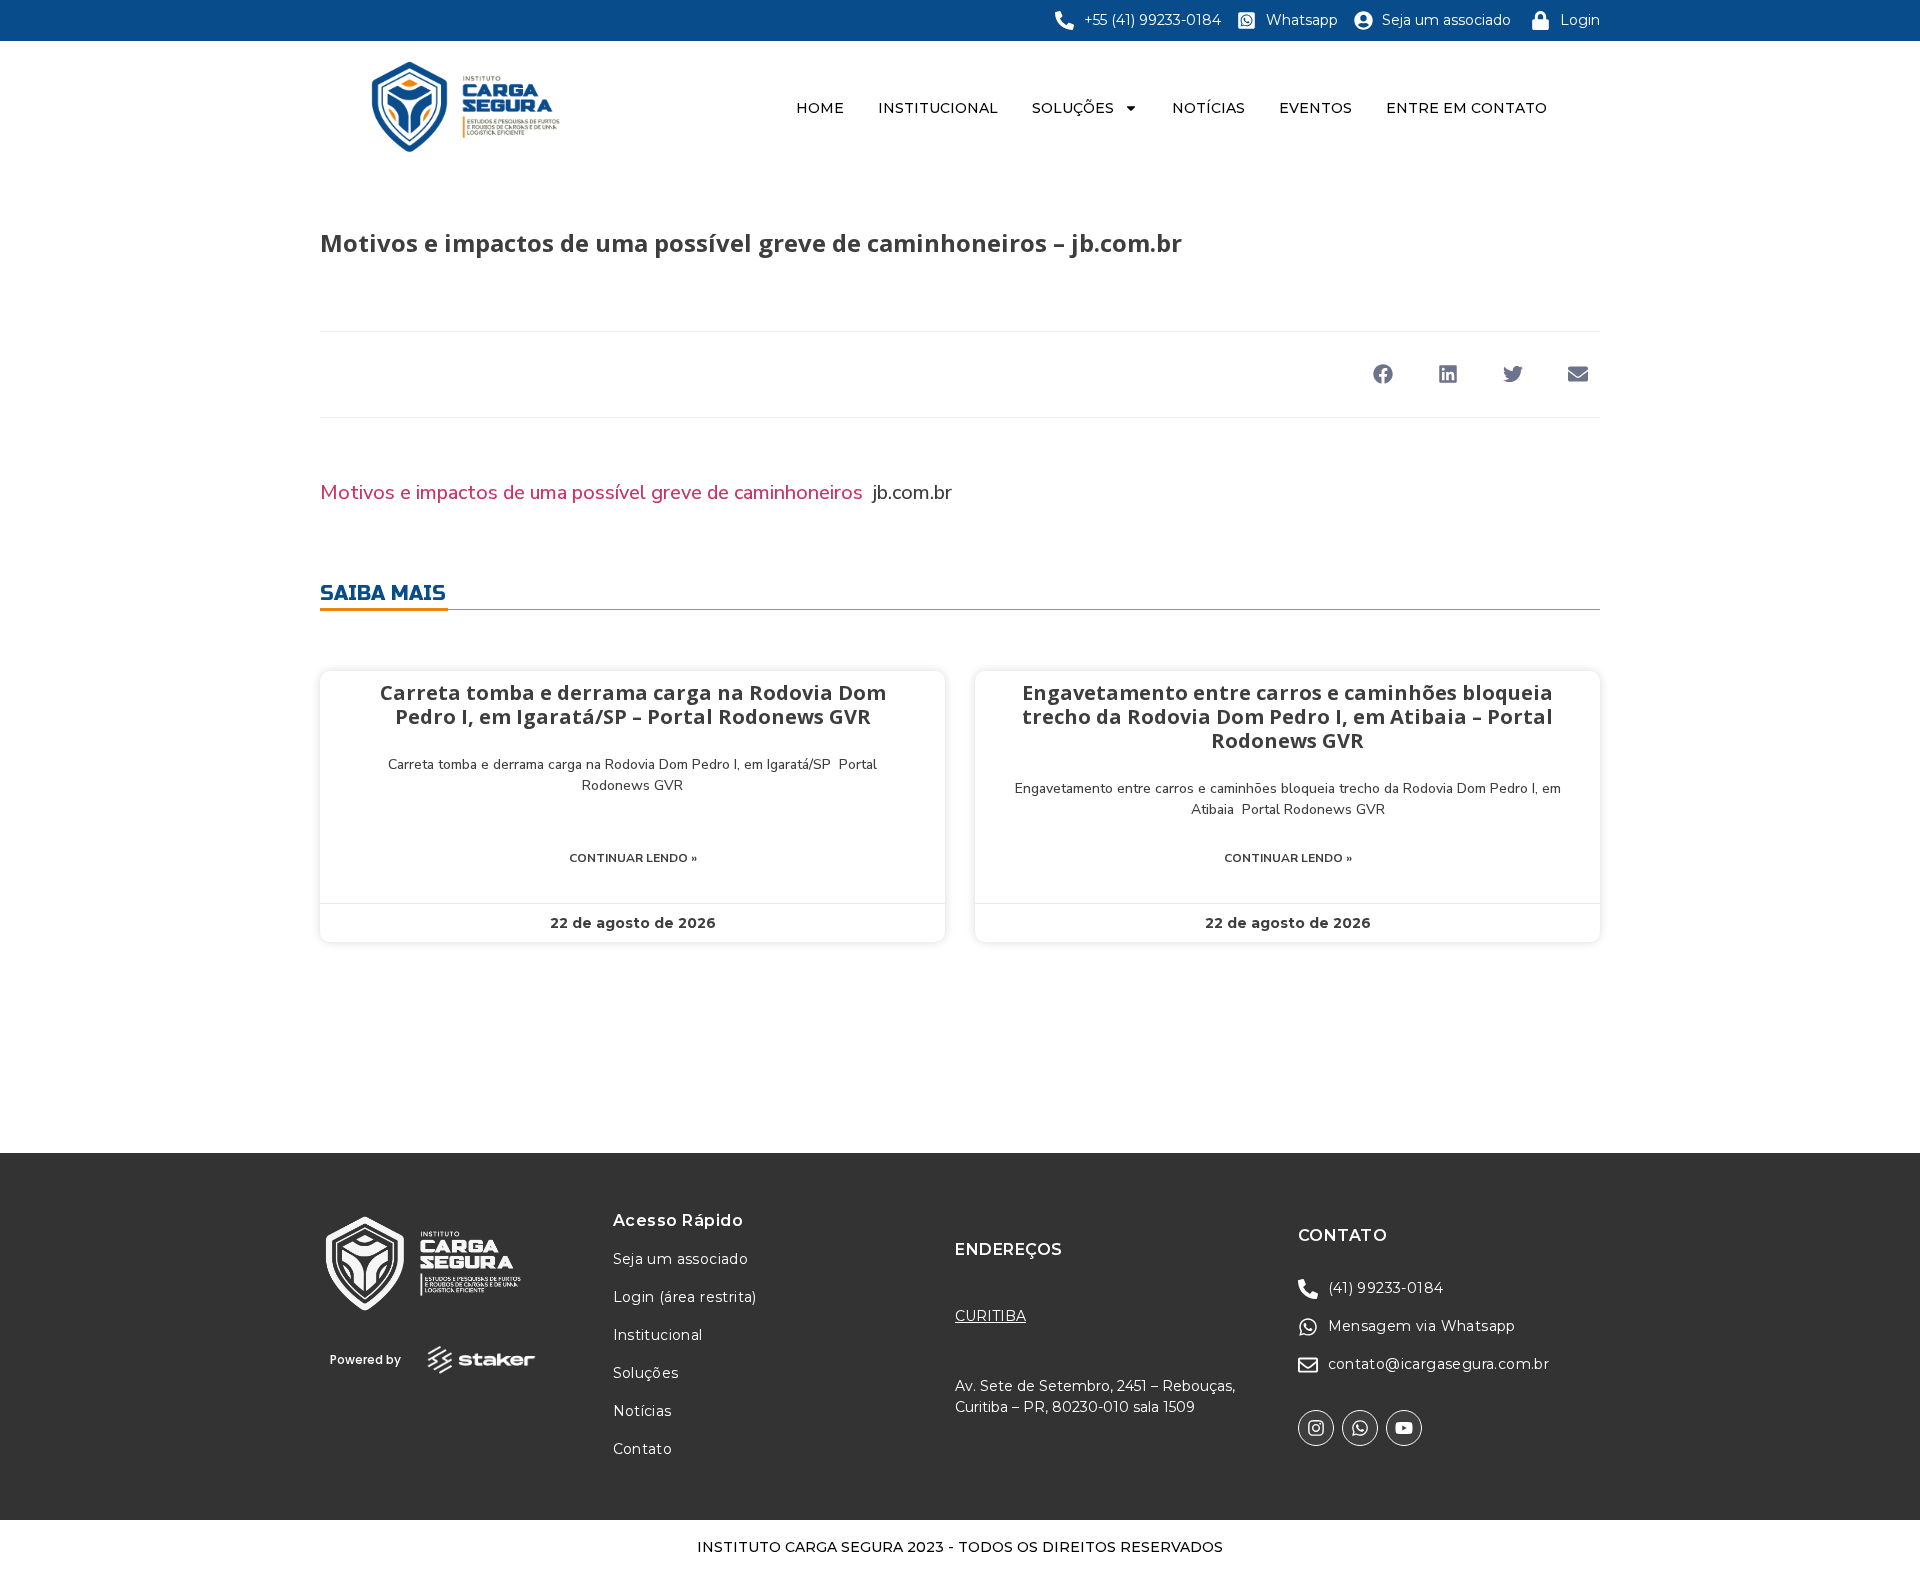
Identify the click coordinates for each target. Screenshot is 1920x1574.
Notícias (1208, 108)
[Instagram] (1316, 1428)
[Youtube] (1404, 1428)
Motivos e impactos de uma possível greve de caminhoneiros (591, 492)
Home (820, 108)
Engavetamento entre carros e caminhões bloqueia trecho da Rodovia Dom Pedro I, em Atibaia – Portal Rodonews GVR (1287, 716)
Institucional (938, 108)
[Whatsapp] (1360, 1428)
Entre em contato (1466, 108)
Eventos (1315, 108)
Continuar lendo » (633, 858)
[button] (1382, 374)
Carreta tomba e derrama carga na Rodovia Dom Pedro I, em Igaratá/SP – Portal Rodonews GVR (633, 704)
